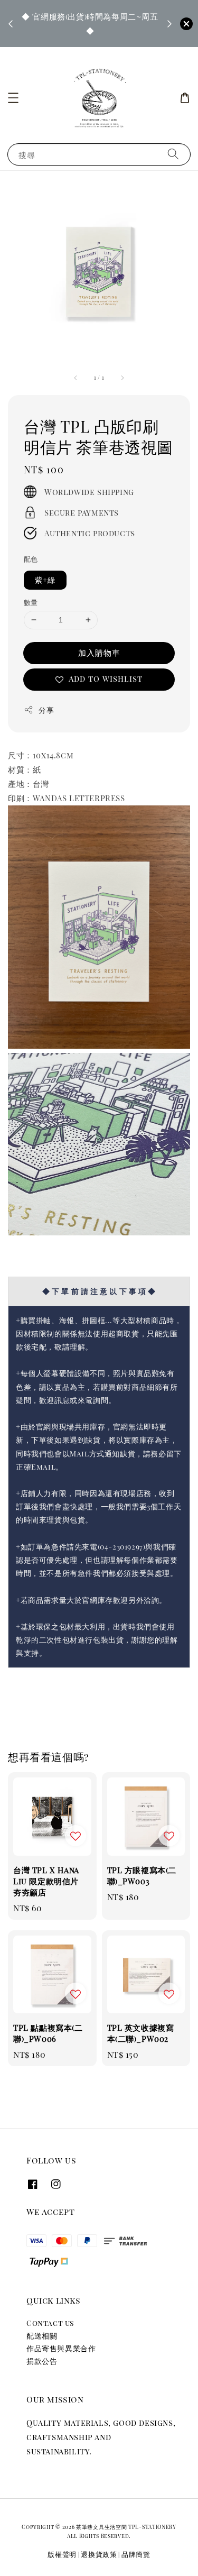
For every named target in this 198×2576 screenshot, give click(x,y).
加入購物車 (99, 653)
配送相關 (42, 2336)
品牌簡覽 (136, 2554)
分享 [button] (46, 710)
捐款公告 (42, 2361)
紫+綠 (45, 580)
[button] (13, 98)
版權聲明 (62, 2554)
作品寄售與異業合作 (61, 2348)
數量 (31, 602)
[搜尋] (173, 154)
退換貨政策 (99, 2554)
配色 (31, 559)
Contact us (50, 2323)
